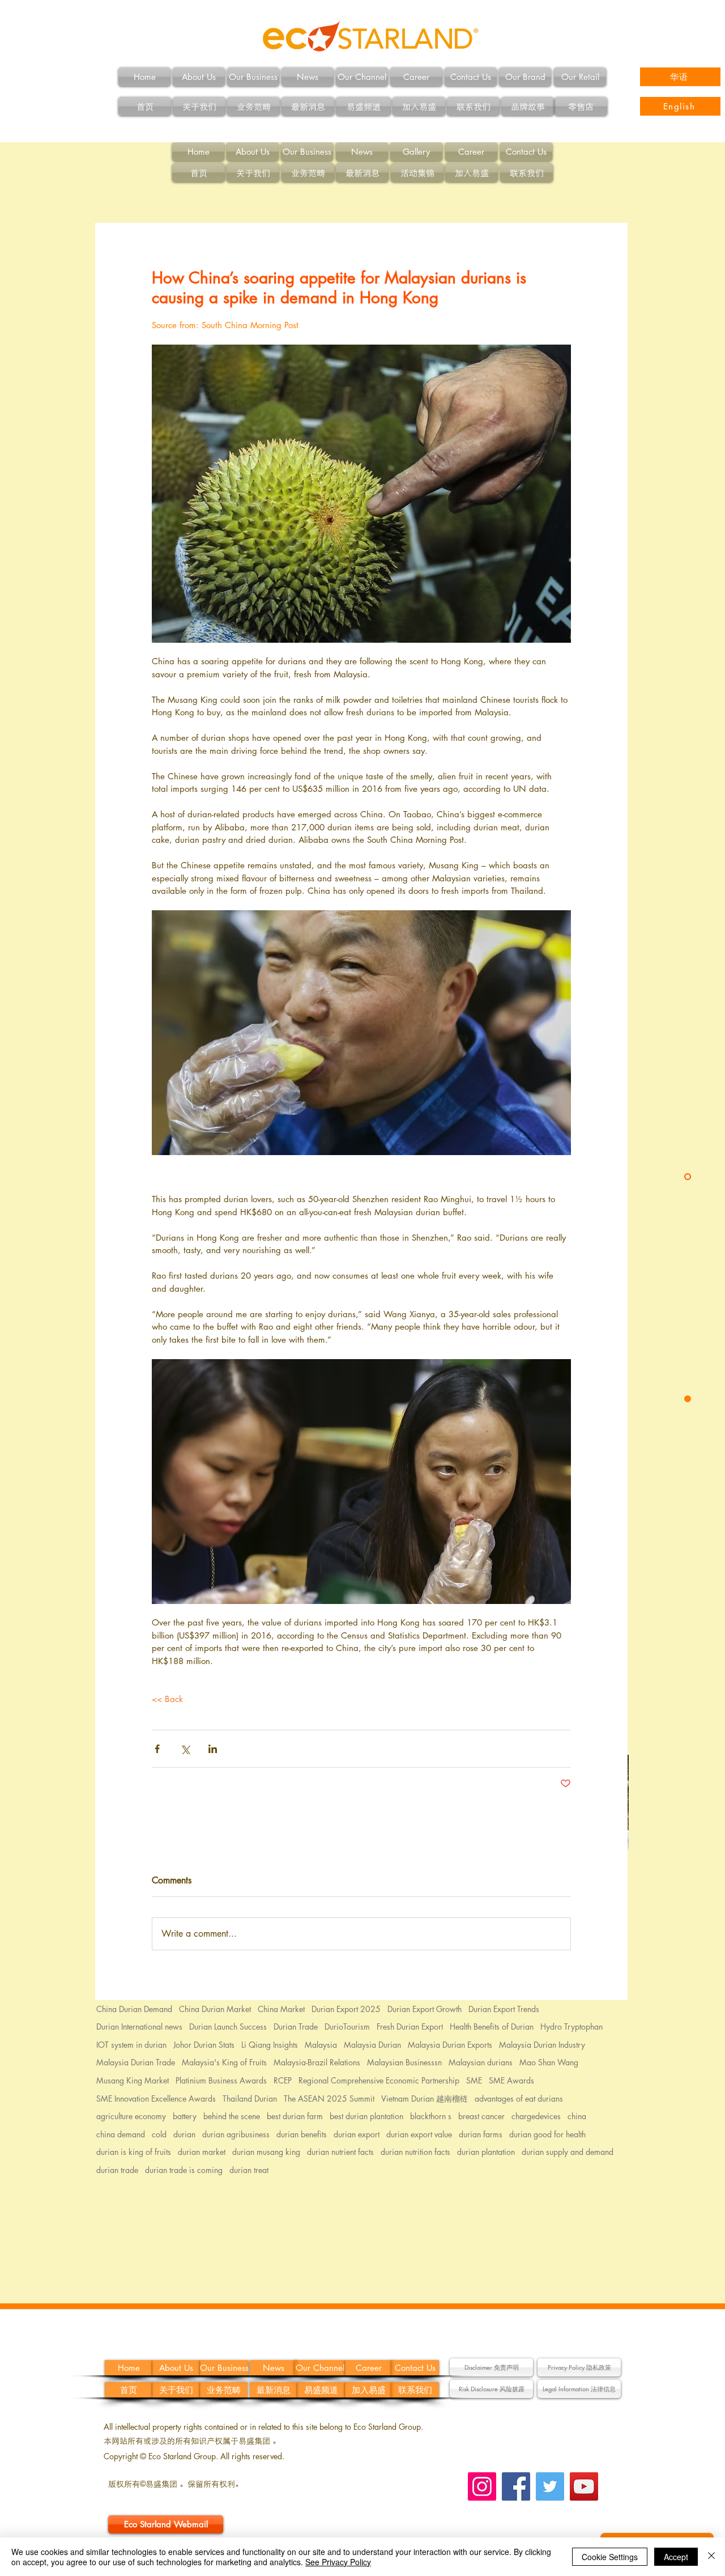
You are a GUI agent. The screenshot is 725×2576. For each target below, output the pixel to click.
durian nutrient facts (340, 2152)
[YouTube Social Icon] (584, 2486)
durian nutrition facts (415, 2152)
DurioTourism (347, 2027)
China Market (281, 2009)
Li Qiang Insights (270, 2045)
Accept (676, 2557)
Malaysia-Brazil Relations (317, 2062)
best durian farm (295, 2116)
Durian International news (139, 2027)
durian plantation (486, 2152)
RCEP (283, 2080)
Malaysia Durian (372, 2045)
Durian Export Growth (425, 2009)
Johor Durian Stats (204, 2045)
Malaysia (321, 2045)
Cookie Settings (610, 2557)
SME (474, 2080)
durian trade (117, 2170)
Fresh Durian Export (410, 2027)
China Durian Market (215, 2009)
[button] (491, 2367)
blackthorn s (431, 2116)
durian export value (419, 2134)
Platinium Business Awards (221, 2080)
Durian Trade (296, 2027)
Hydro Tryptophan (572, 2027)
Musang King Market (133, 2080)
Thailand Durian (250, 2098)
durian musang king (266, 2152)
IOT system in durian (131, 2045)
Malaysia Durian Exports (450, 2045)
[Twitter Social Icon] (550, 2486)
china (577, 2116)
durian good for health (547, 2134)
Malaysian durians (481, 2062)
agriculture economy (131, 2116)
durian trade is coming (184, 2170)
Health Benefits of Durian (492, 2027)
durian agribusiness (236, 2134)
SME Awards (511, 2080)
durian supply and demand (568, 2152)
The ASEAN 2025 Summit (329, 2098)
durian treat (249, 2170)
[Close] (711, 2557)
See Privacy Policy (338, 2562)
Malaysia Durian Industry (542, 2045)
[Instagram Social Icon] (482, 2486)
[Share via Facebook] (157, 1749)
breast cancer (481, 2116)
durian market (202, 2152)
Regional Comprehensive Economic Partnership (379, 2080)
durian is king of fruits (134, 2152)
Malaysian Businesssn (404, 2062)
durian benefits (302, 2134)
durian (184, 2134)
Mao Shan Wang (549, 2062)
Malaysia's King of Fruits (224, 2062)
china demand (121, 2134)
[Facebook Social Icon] (516, 2486)
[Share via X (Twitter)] (185, 1749)
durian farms (481, 2134)
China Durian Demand (134, 2009)
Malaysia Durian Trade (136, 2062)
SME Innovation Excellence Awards (156, 2098)
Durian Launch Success (228, 2027)
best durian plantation (366, 2116)
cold (159, 2134)
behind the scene (232, 2116)
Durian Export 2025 (346, 2009)
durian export (357, 2134)
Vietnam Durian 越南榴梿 (425, 2098)
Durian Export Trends (504, 2009)
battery (185, 2116)
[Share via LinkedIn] (213, 1749)
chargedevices (536, 2116)
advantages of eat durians (519, 2098)
